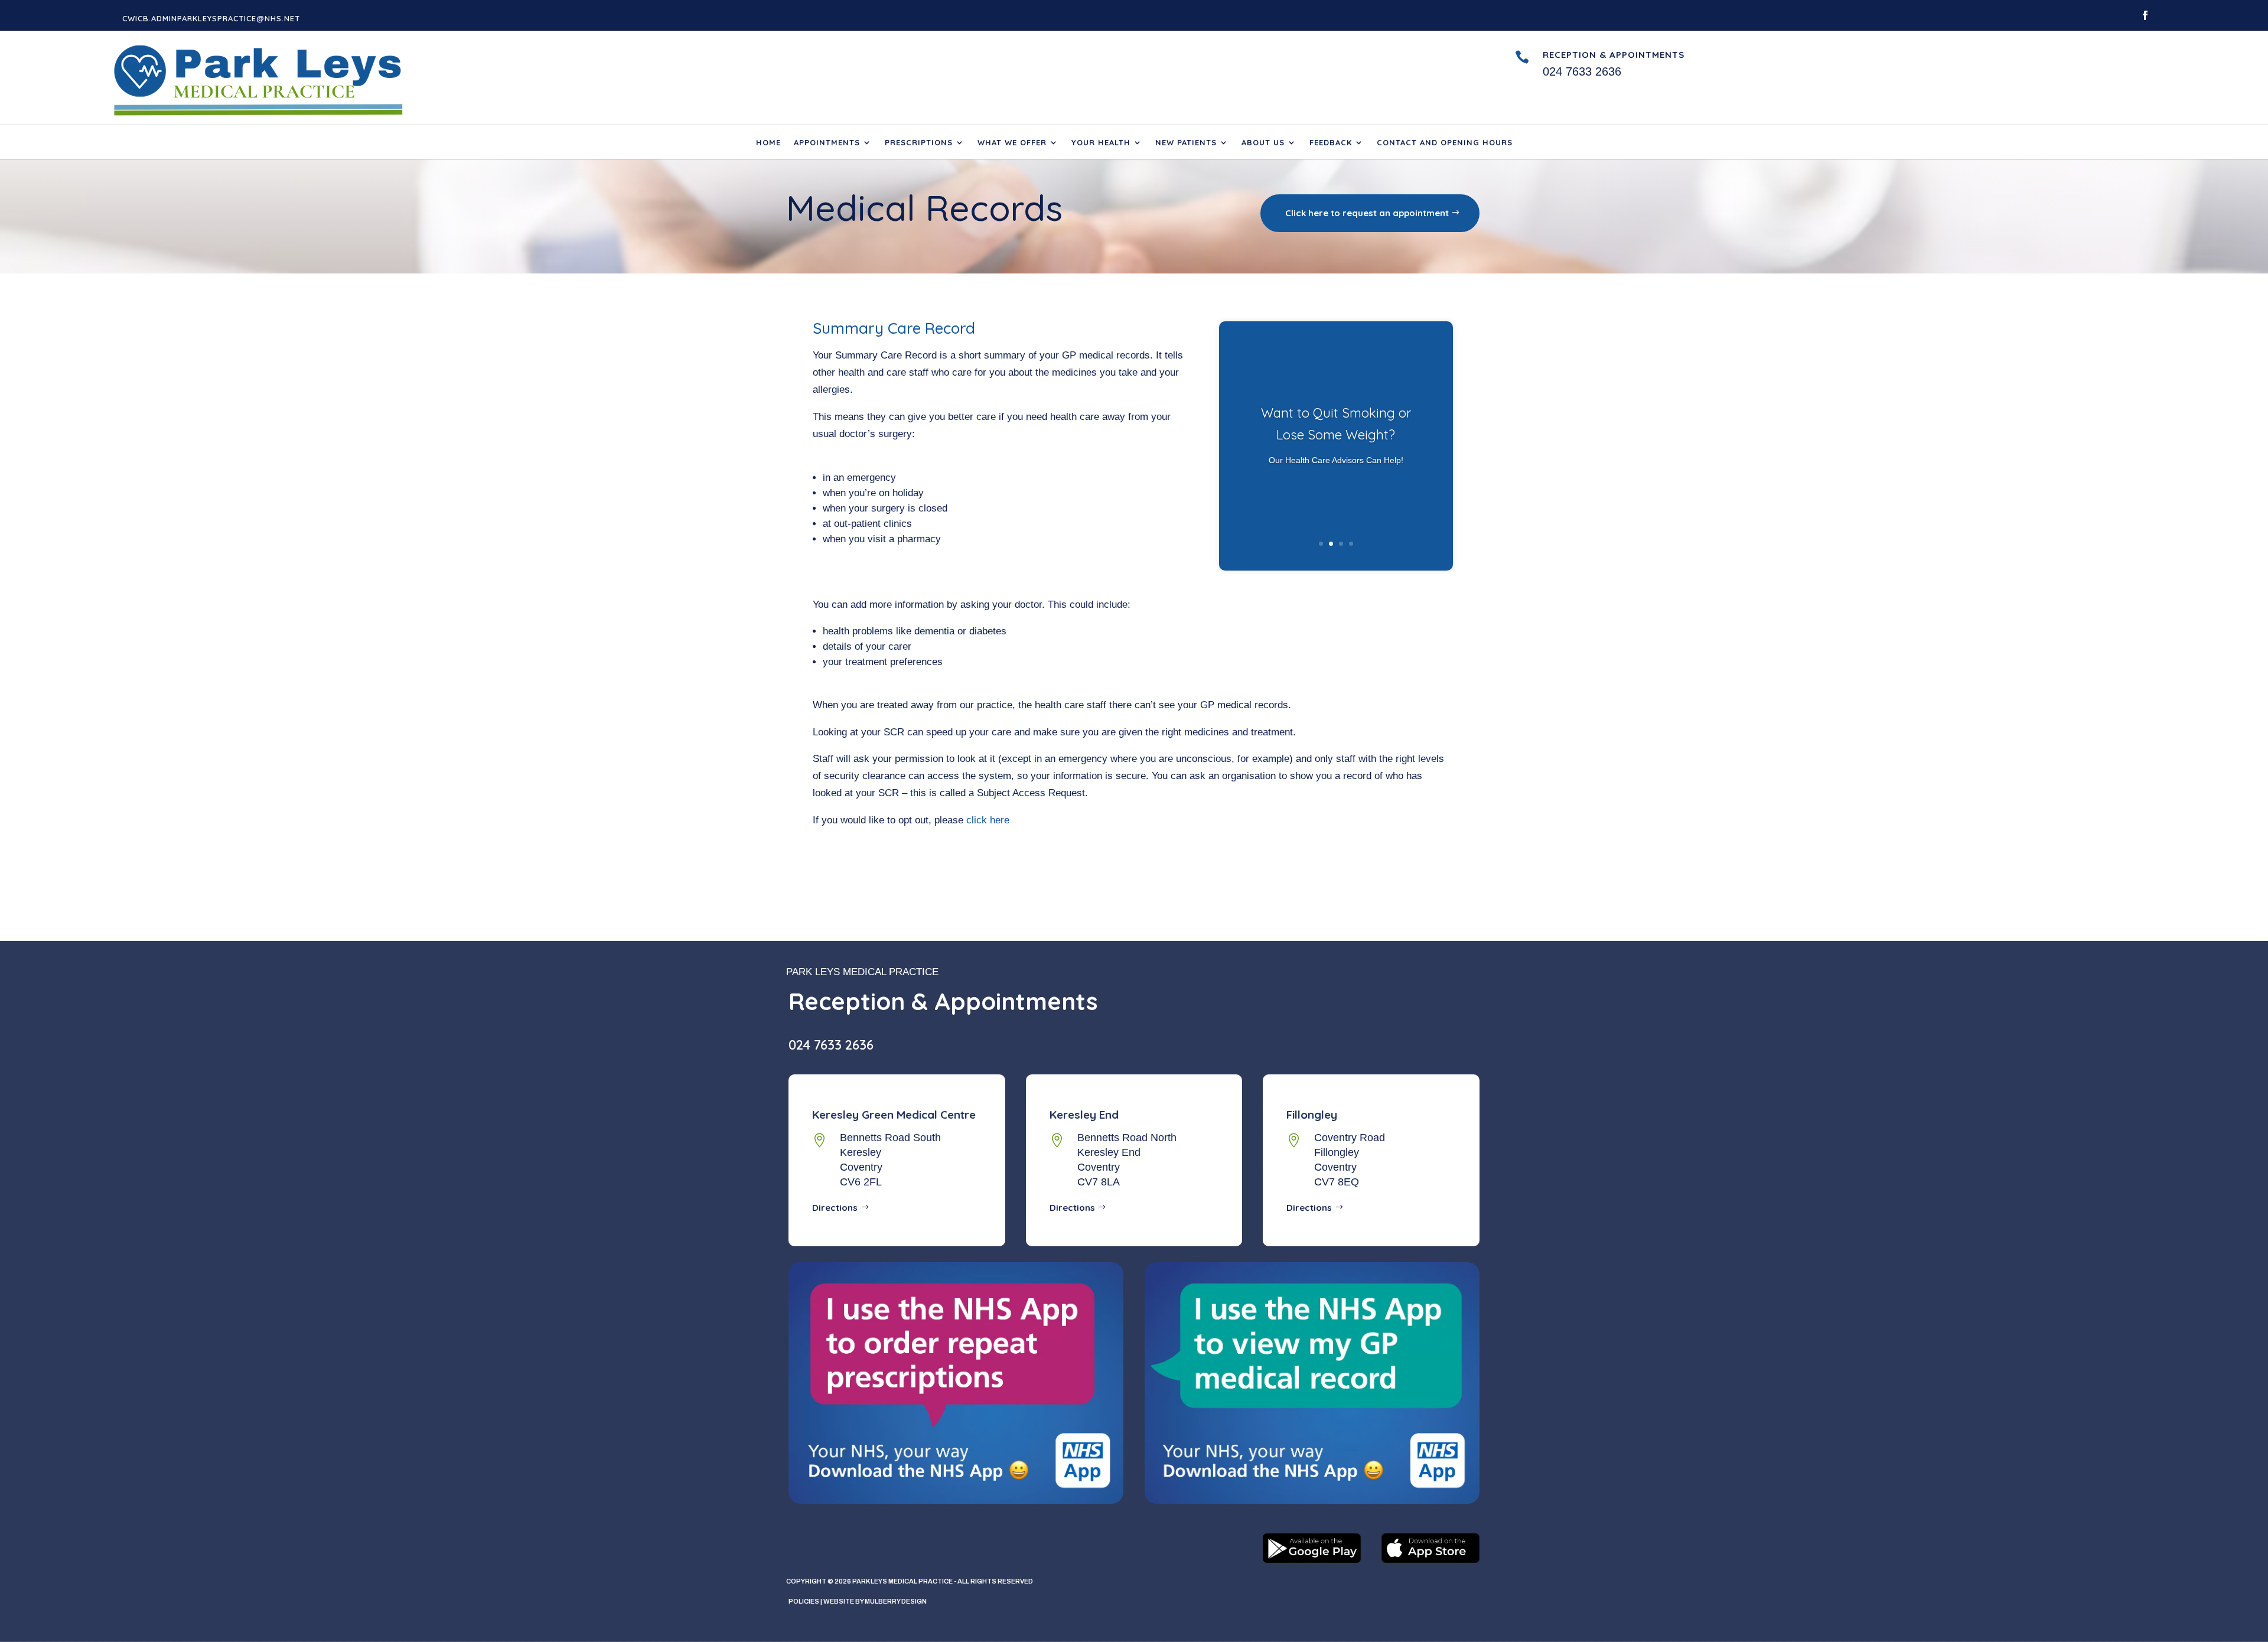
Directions (835, 1208)
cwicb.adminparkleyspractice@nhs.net (211, 18)
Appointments (827, 143)
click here (988, 820)
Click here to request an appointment (1367, 213)
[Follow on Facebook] (2145, 15)
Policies (804, 1601)
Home (768, 143)
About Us (1263, 143)
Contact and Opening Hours (1445, 143)
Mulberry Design (896, 1601)
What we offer (1012, 143)
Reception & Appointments (1614, 55)
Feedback (1331, 143)
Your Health (1101, 143)
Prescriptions (919, 143)
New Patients (1186, 143)
